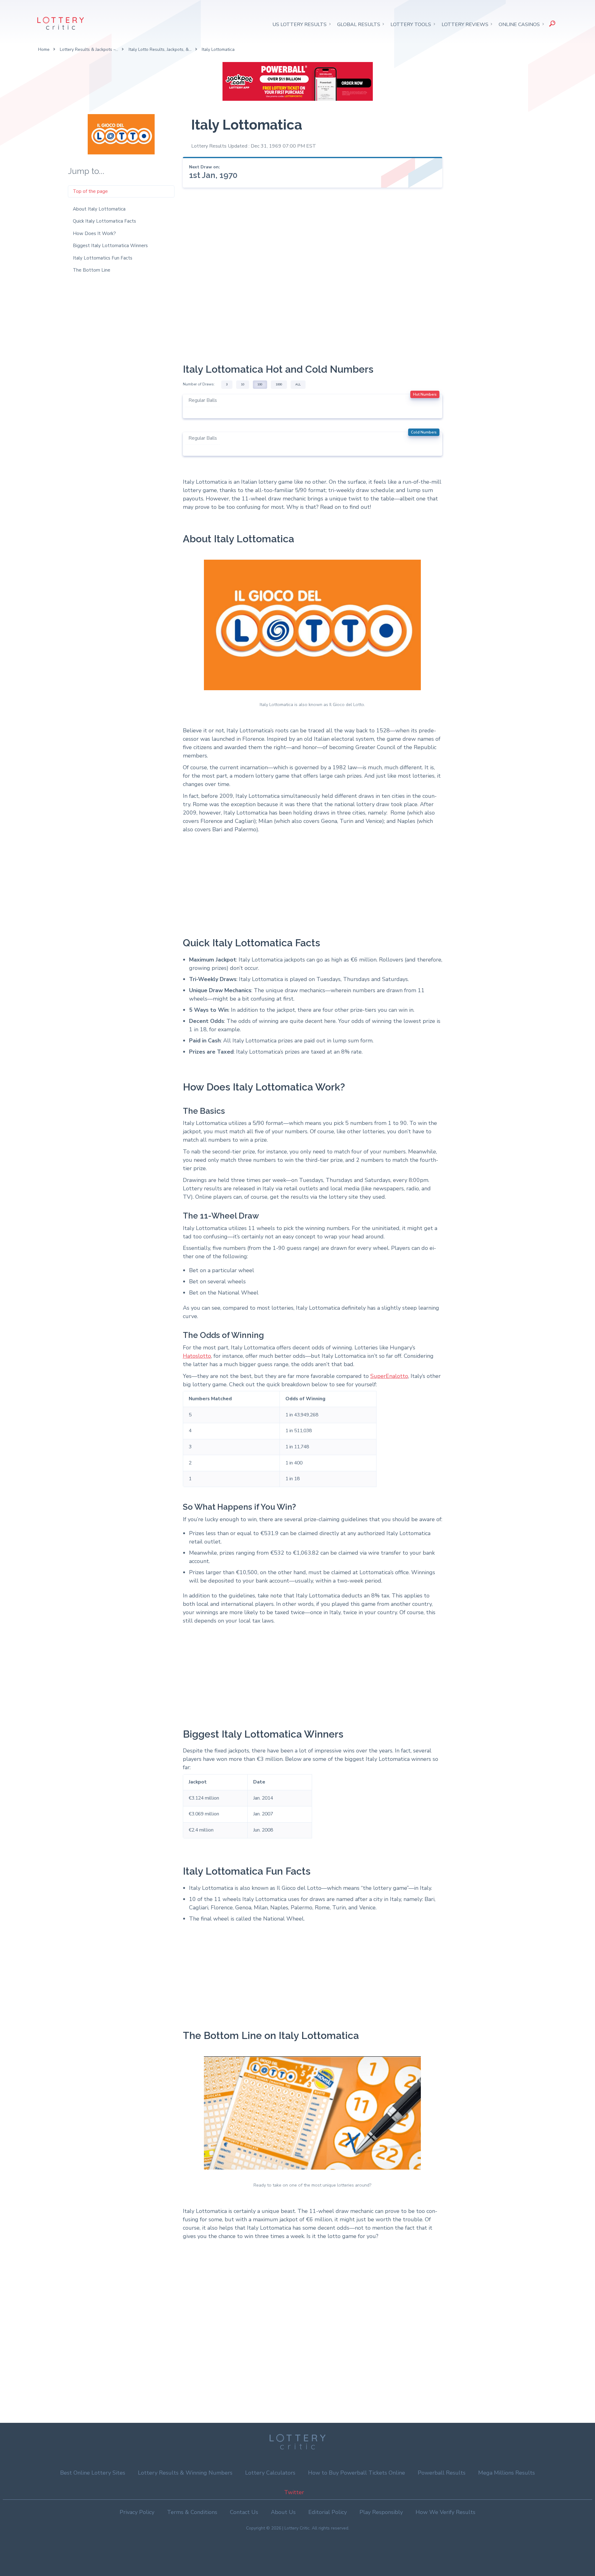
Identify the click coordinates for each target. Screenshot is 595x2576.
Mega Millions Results (507, 2473)
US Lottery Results (300, 24)
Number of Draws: (199, 384)
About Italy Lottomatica (99, 209)
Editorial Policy (328, 2512)
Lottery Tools (411, 24)
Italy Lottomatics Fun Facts (103, 258)
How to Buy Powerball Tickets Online (357, 2473)
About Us (283, 2512)
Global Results (359, 24)
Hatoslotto (197, 1356)
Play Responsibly (381, 2512)
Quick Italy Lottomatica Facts (104, 221)
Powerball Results (442, 2473)
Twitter (294, 2492)
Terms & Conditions (192, 2512)
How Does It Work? (94, 233)
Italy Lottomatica (218, 49)
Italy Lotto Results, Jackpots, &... (160, 49)
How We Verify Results (445, 2512)
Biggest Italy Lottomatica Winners (110, 246)
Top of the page (90, 191)
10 (243, 384)
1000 (279, 384)
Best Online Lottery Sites (93, 2473)
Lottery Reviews (465, 24)
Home (44, 49)
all (298, 384)
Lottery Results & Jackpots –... (89, 49)
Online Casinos (519, 24)
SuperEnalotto (389, 1376)
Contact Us (244, 2512)
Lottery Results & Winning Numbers (185, 2473)
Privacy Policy (137, 2512)
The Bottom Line (92, 270)
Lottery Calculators (270, 2473)
